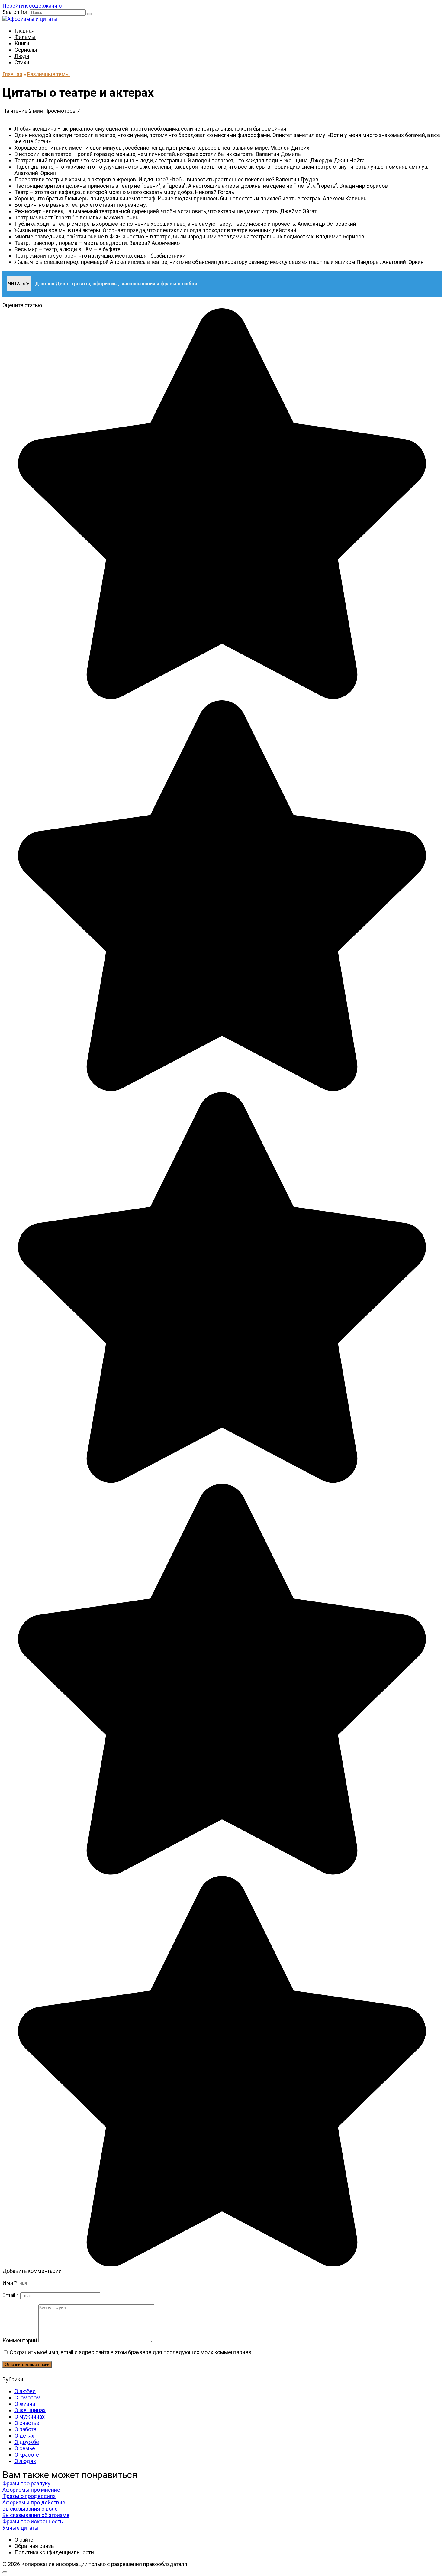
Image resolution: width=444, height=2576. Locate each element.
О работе (25, 2429)
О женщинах (30, 2410)
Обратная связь (34, 2546)
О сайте (24, 2540)
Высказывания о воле (30, 2509)
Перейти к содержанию (32, 6)
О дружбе (27, 2442)
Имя (10, 2283)
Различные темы (48, 74)
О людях (25, 2461)
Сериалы (26, 50)
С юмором (27, 2398)
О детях (24, 2436)
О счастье (27, 2423)
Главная (24, 31)
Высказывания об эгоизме (36, 2515)
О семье (25, 2448)
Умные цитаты (21, 2528)
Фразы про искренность (33, 2521)
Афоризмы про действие (34, 2502)
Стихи (22, 62)
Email (11, 2295)
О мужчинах (30, 2417)
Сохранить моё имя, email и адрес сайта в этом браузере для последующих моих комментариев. (131, 2352)
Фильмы (25, 37)
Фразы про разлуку (26, 2483)
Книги (22, 43)
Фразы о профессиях (29, 2496)
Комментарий (20, 2340)
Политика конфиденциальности (54, 2552)
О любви (25, 2391)
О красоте (27, 2455)
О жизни (25, 2404)
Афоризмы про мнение (31, 2490)
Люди (22, 56)
